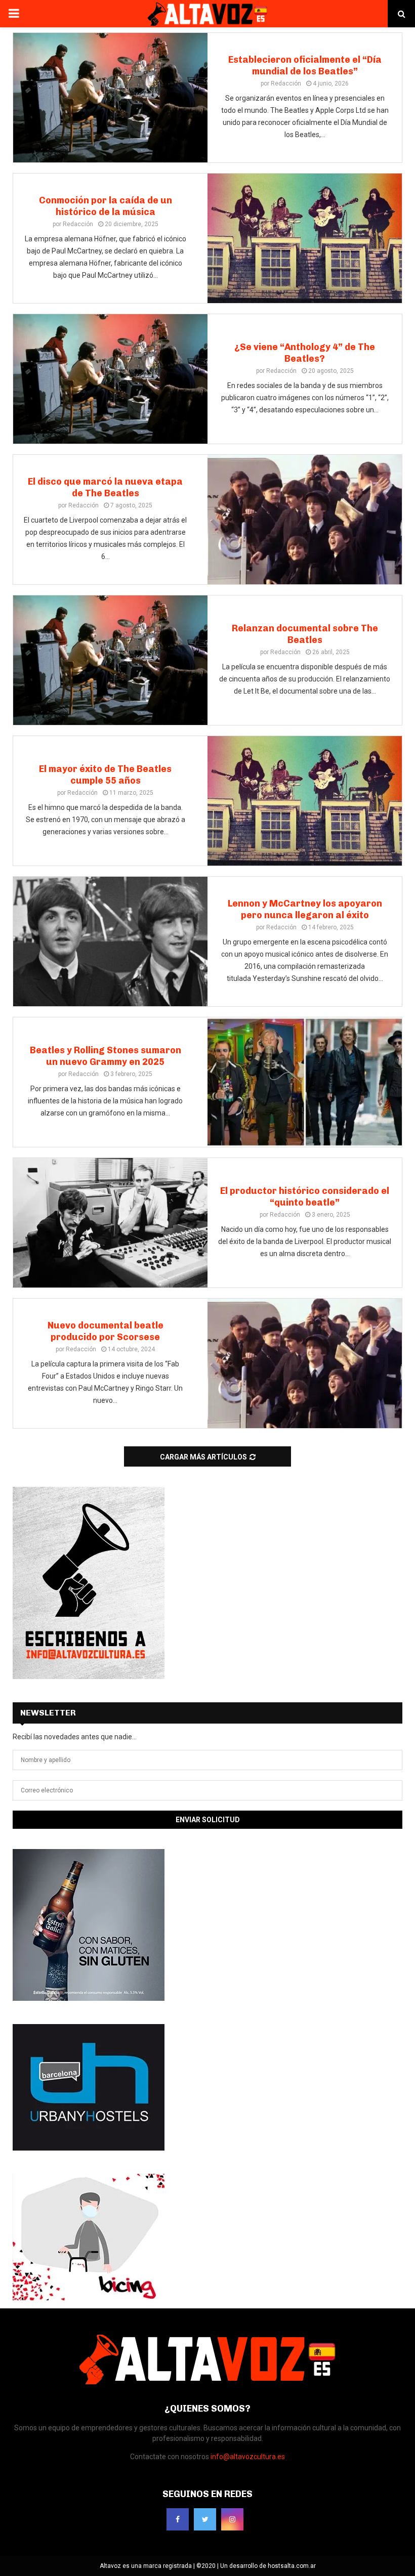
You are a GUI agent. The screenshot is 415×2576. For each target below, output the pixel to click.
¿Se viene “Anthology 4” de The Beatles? (305, 353)
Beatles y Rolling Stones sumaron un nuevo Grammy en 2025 (106, 1056)
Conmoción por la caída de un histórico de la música (106, 206)
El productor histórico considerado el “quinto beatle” (305, 1197)
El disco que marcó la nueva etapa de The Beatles (105, 487)
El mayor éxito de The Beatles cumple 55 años (105, 775)
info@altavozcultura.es (248, 2457)
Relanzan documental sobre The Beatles (305, 634)
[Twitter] (205, 2519)
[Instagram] (232, 2519)
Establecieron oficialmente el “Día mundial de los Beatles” (305, 66)
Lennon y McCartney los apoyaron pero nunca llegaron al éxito (305, 909)
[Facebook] (178, 2519)
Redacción (286, 83)
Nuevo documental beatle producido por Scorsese (106, 1331)
